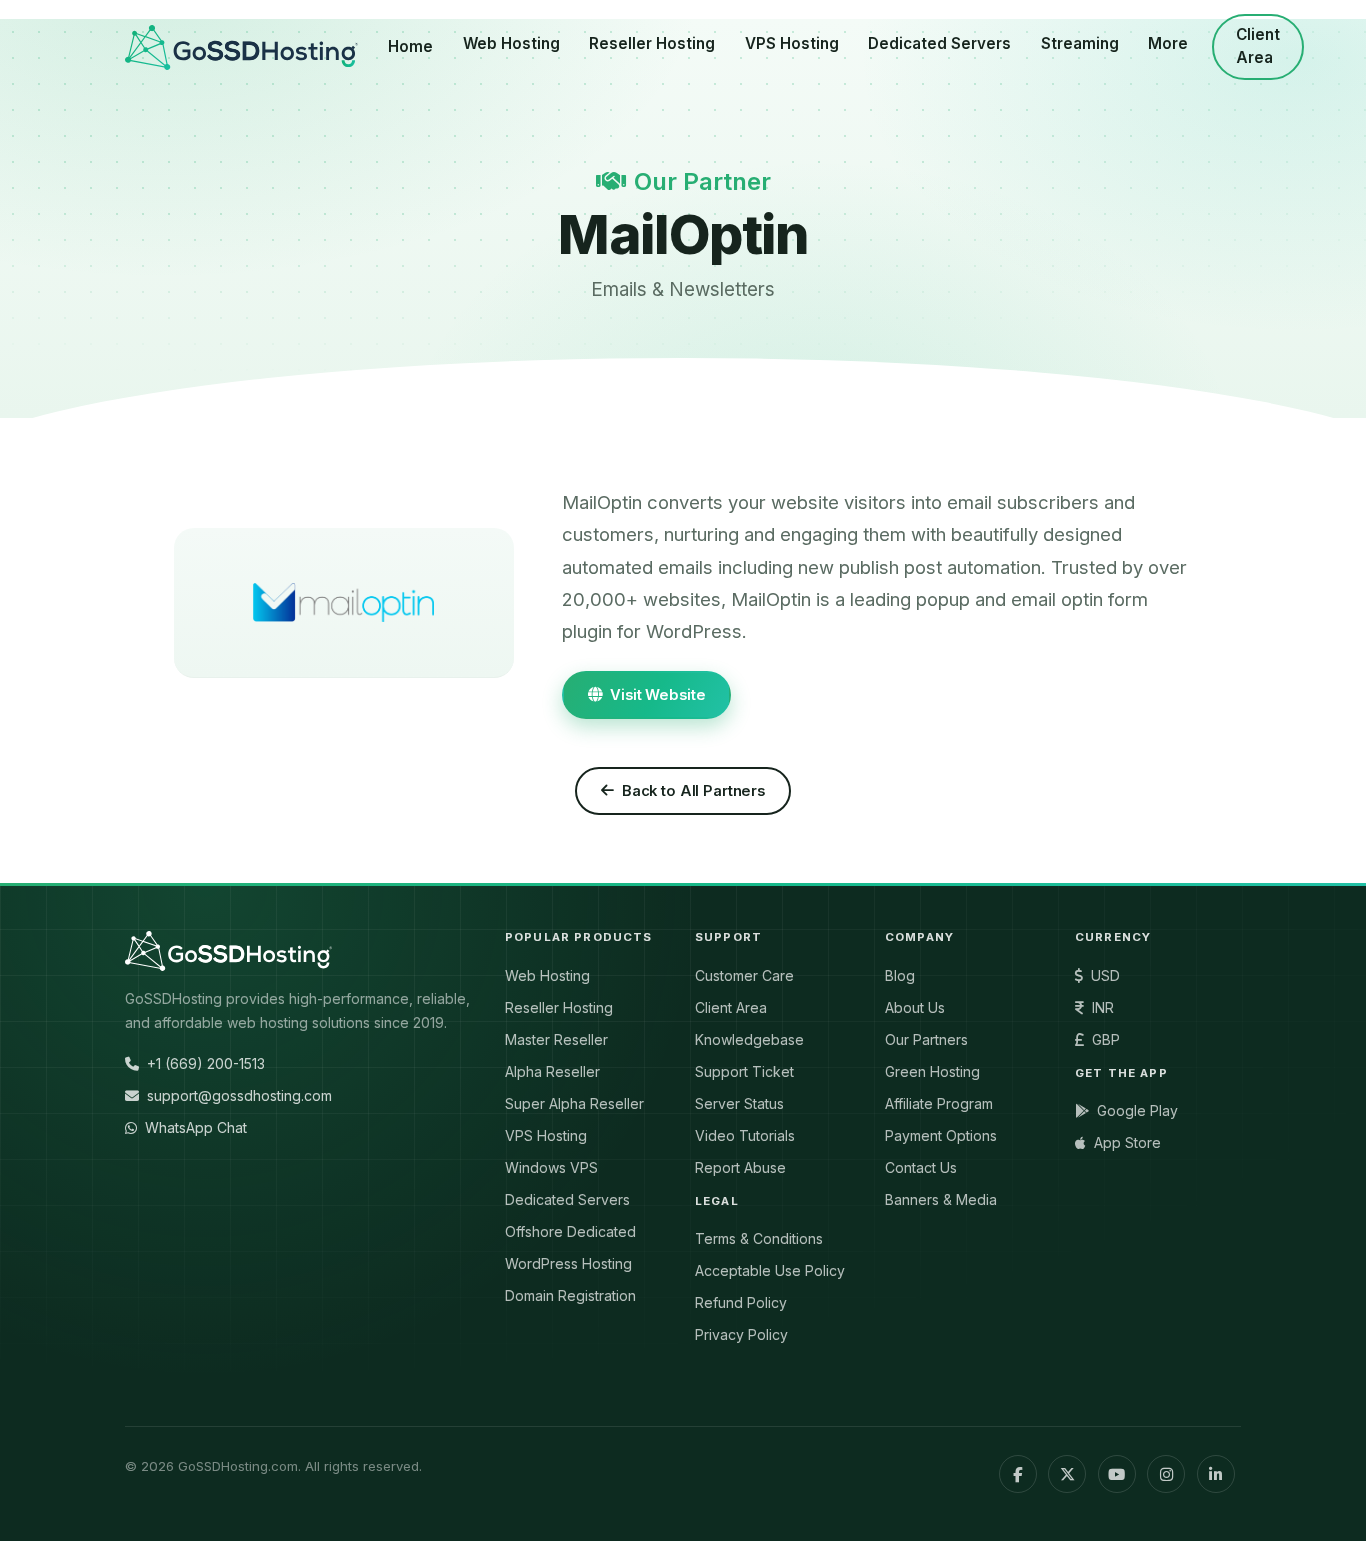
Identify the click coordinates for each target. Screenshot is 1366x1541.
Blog (900, 975)
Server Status (739, 1103)
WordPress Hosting (568, 1263)
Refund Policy (741, 1302)
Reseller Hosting (559, 1007)
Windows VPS (551, 1167)
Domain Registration (570, 1295)
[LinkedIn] (1216, 1474)
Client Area (1258, 46)
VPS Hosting (546, 1135)
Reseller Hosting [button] (652, 43)
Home (410, 46)
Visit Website (657, 695)
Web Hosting (547, 975)
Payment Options (941, 1135)
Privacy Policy (741, 1334)
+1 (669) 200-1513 (206, 1063)
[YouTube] (1117, 1474)
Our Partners (926, 1039)
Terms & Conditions (759, 1238)
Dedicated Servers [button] (939, 43)
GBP (1106, 1039)
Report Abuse (740, 1167)
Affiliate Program (939, 1103)
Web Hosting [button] (511, 43)
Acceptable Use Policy (770, 1270)
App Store (1127, 1142)
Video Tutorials (745, 1135)
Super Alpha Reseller (574, 1103)
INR (1103, 1007)
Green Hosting (932, 1071)
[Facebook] (1018, 1474)
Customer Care (744, 975)
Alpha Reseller (552, 1071)
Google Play (1137, 1110)
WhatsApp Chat (196, 1127)
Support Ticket (744, 1071)
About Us (915, 1007)
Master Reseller (556, 1039)
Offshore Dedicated (570, 1231)
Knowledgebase (749, 1039)
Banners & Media (941, 1199)
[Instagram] (1166, 1474)
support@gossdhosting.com (239, 1095)
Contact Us (921, 1167)
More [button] (1168, 43)
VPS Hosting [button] (792, 43)
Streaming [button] (1080, 43)
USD (1105, 975)
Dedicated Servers (567, 1199)
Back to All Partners (693, 791)
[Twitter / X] (1067, 1474)
